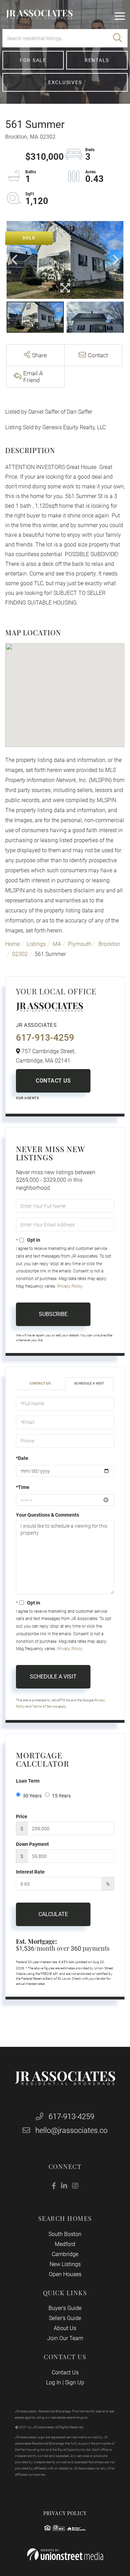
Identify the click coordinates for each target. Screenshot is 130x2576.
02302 (20, 954)
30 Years (32, 1796)
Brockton (109, 944)
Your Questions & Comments (47, 1515)
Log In (54, 2382)
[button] (118, 38)
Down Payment (32, 1844)
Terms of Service (45, 1706)
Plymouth (80, 944)
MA (57, 944)
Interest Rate (30, 1872)
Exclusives (65, 82)
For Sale (33, 60)
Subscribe (53, 1314)
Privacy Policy (70, 1286)
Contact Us (53, 1081)
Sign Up (75, 2382)
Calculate (53, 1914)
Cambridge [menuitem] (65, 2254)
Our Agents (27, 1098)
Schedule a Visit (89, 1383)
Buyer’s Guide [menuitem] (65, 2308)
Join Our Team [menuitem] (65, 2338)
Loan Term (28, 1781)
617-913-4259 (45, 1038)
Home (12, 944)
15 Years (61, 1796)
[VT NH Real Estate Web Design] (65, 2554)
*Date (22, 1458)
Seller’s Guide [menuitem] (65, 2318)
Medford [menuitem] (65, 2244)
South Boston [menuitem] (65, 2234)
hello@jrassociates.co (71, 2130)
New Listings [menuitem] (65, 2264)
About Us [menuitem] (65, 2328)
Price (22, 1816)
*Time (23, 1487)
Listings (36, 944)
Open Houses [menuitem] (65, 2274)
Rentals (97, 60)
